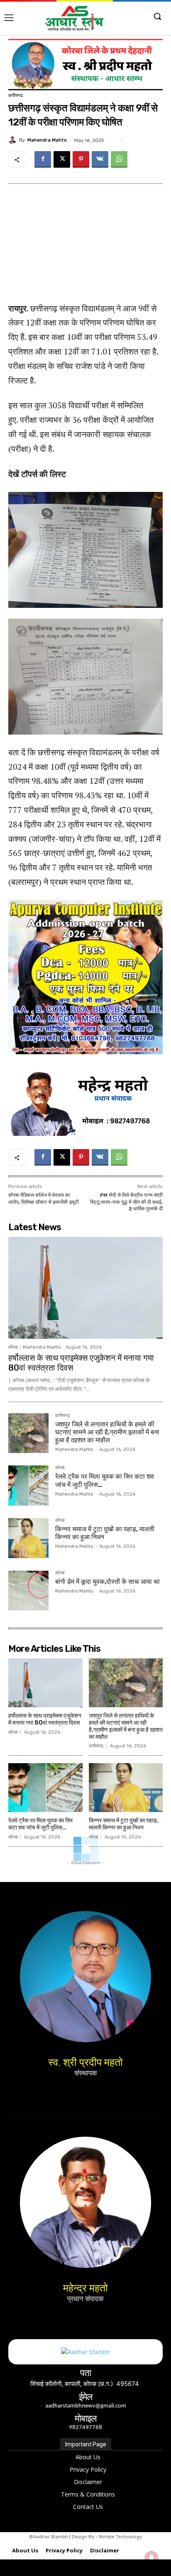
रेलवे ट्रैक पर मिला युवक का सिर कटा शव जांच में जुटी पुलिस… (40, 1824)
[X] (62, 159)
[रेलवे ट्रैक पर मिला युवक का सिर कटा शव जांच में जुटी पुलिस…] (28, 1486)
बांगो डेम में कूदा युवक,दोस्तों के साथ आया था (107, 1582)
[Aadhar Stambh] (74, 18)
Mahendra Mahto (47, 140)
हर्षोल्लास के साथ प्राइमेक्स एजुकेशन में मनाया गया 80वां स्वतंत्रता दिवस (45, 1719)
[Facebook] (43, 159)
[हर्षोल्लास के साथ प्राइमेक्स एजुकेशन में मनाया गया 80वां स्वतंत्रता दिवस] (85, 1288)
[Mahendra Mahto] (14, 140)
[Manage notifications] (151, 2558)
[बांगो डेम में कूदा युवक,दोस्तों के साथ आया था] (28, 1591)
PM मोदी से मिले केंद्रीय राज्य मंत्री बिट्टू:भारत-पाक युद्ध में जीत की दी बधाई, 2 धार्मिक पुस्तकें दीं (126, 1202)
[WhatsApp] (119, 159)
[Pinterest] (81, 159)
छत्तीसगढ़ (16, 95)
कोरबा (13, 1347)
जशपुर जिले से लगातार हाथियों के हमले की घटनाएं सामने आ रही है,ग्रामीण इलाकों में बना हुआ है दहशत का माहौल (107, 1432)
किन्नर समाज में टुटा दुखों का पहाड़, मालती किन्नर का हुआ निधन (124, 1824)
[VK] (100, 159)
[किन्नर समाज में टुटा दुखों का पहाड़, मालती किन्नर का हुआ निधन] (28, 1538)
